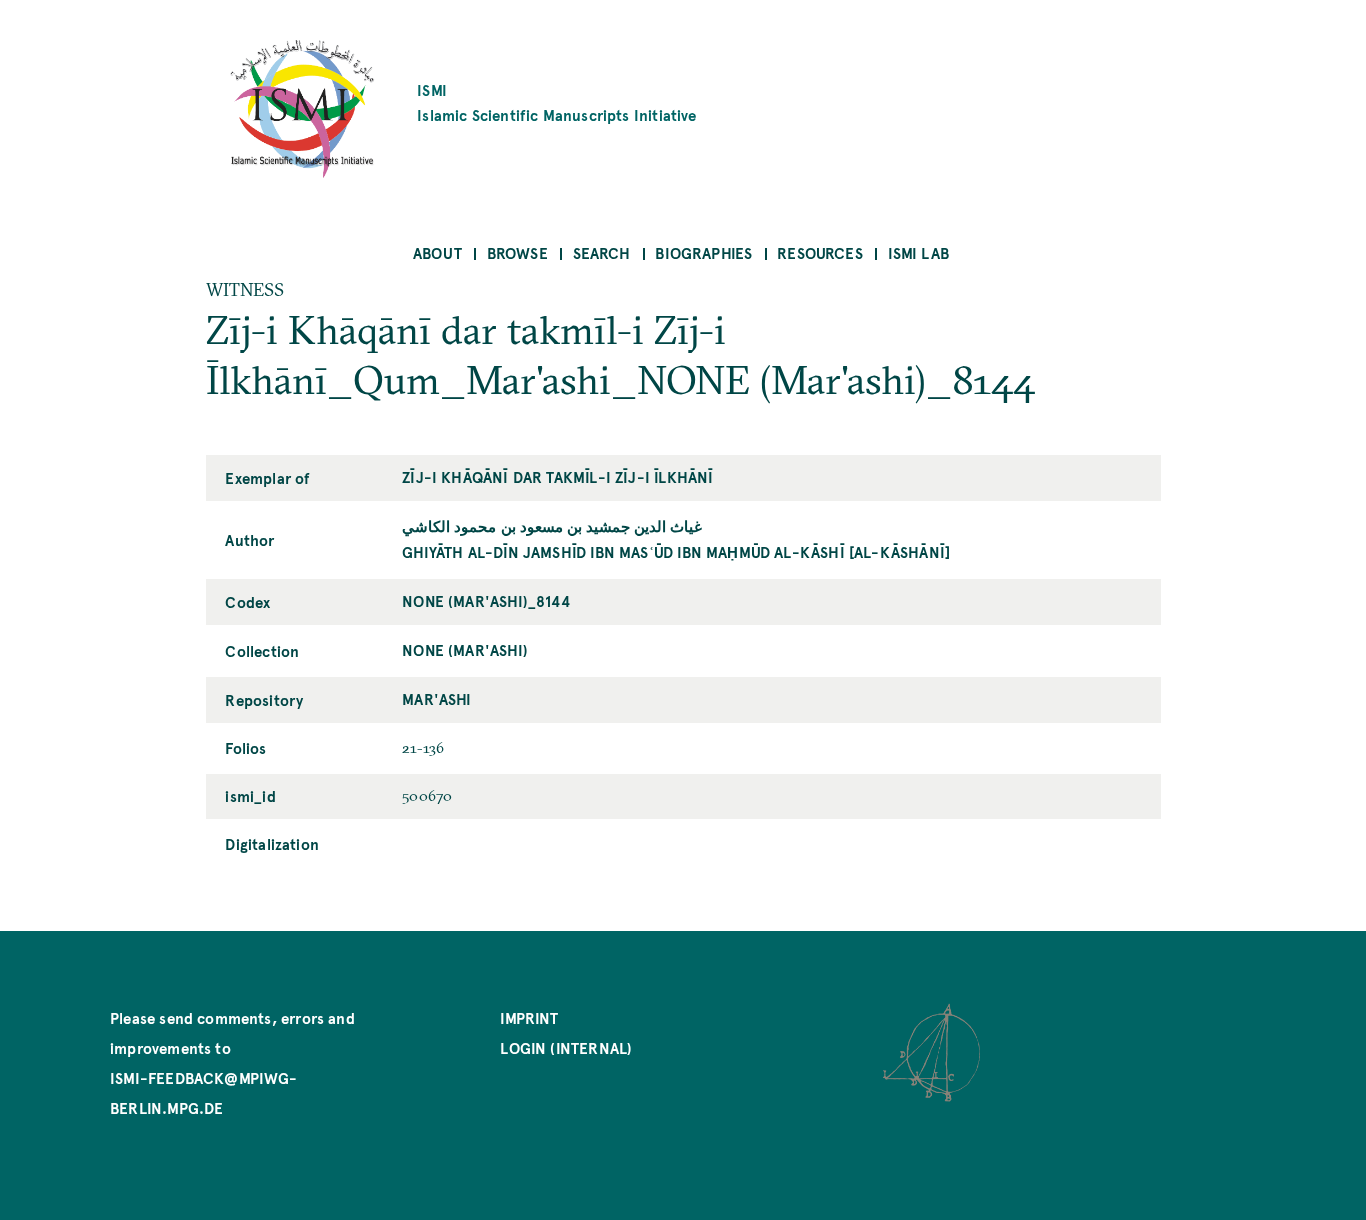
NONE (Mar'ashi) (465, 649)
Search (602, 252)
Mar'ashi (436, 698)
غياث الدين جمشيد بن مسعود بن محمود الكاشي (552, 525)
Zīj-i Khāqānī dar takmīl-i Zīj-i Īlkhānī (557, 476)
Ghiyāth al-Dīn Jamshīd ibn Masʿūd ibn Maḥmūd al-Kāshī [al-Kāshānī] (676, 551)
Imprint (529, 1017)
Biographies (703, 252)
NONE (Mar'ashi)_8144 (486, 600)
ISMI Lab (918, 252)
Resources (820, 252)
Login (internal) (566, 1047)
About (437, 252)
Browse (517, 252)
